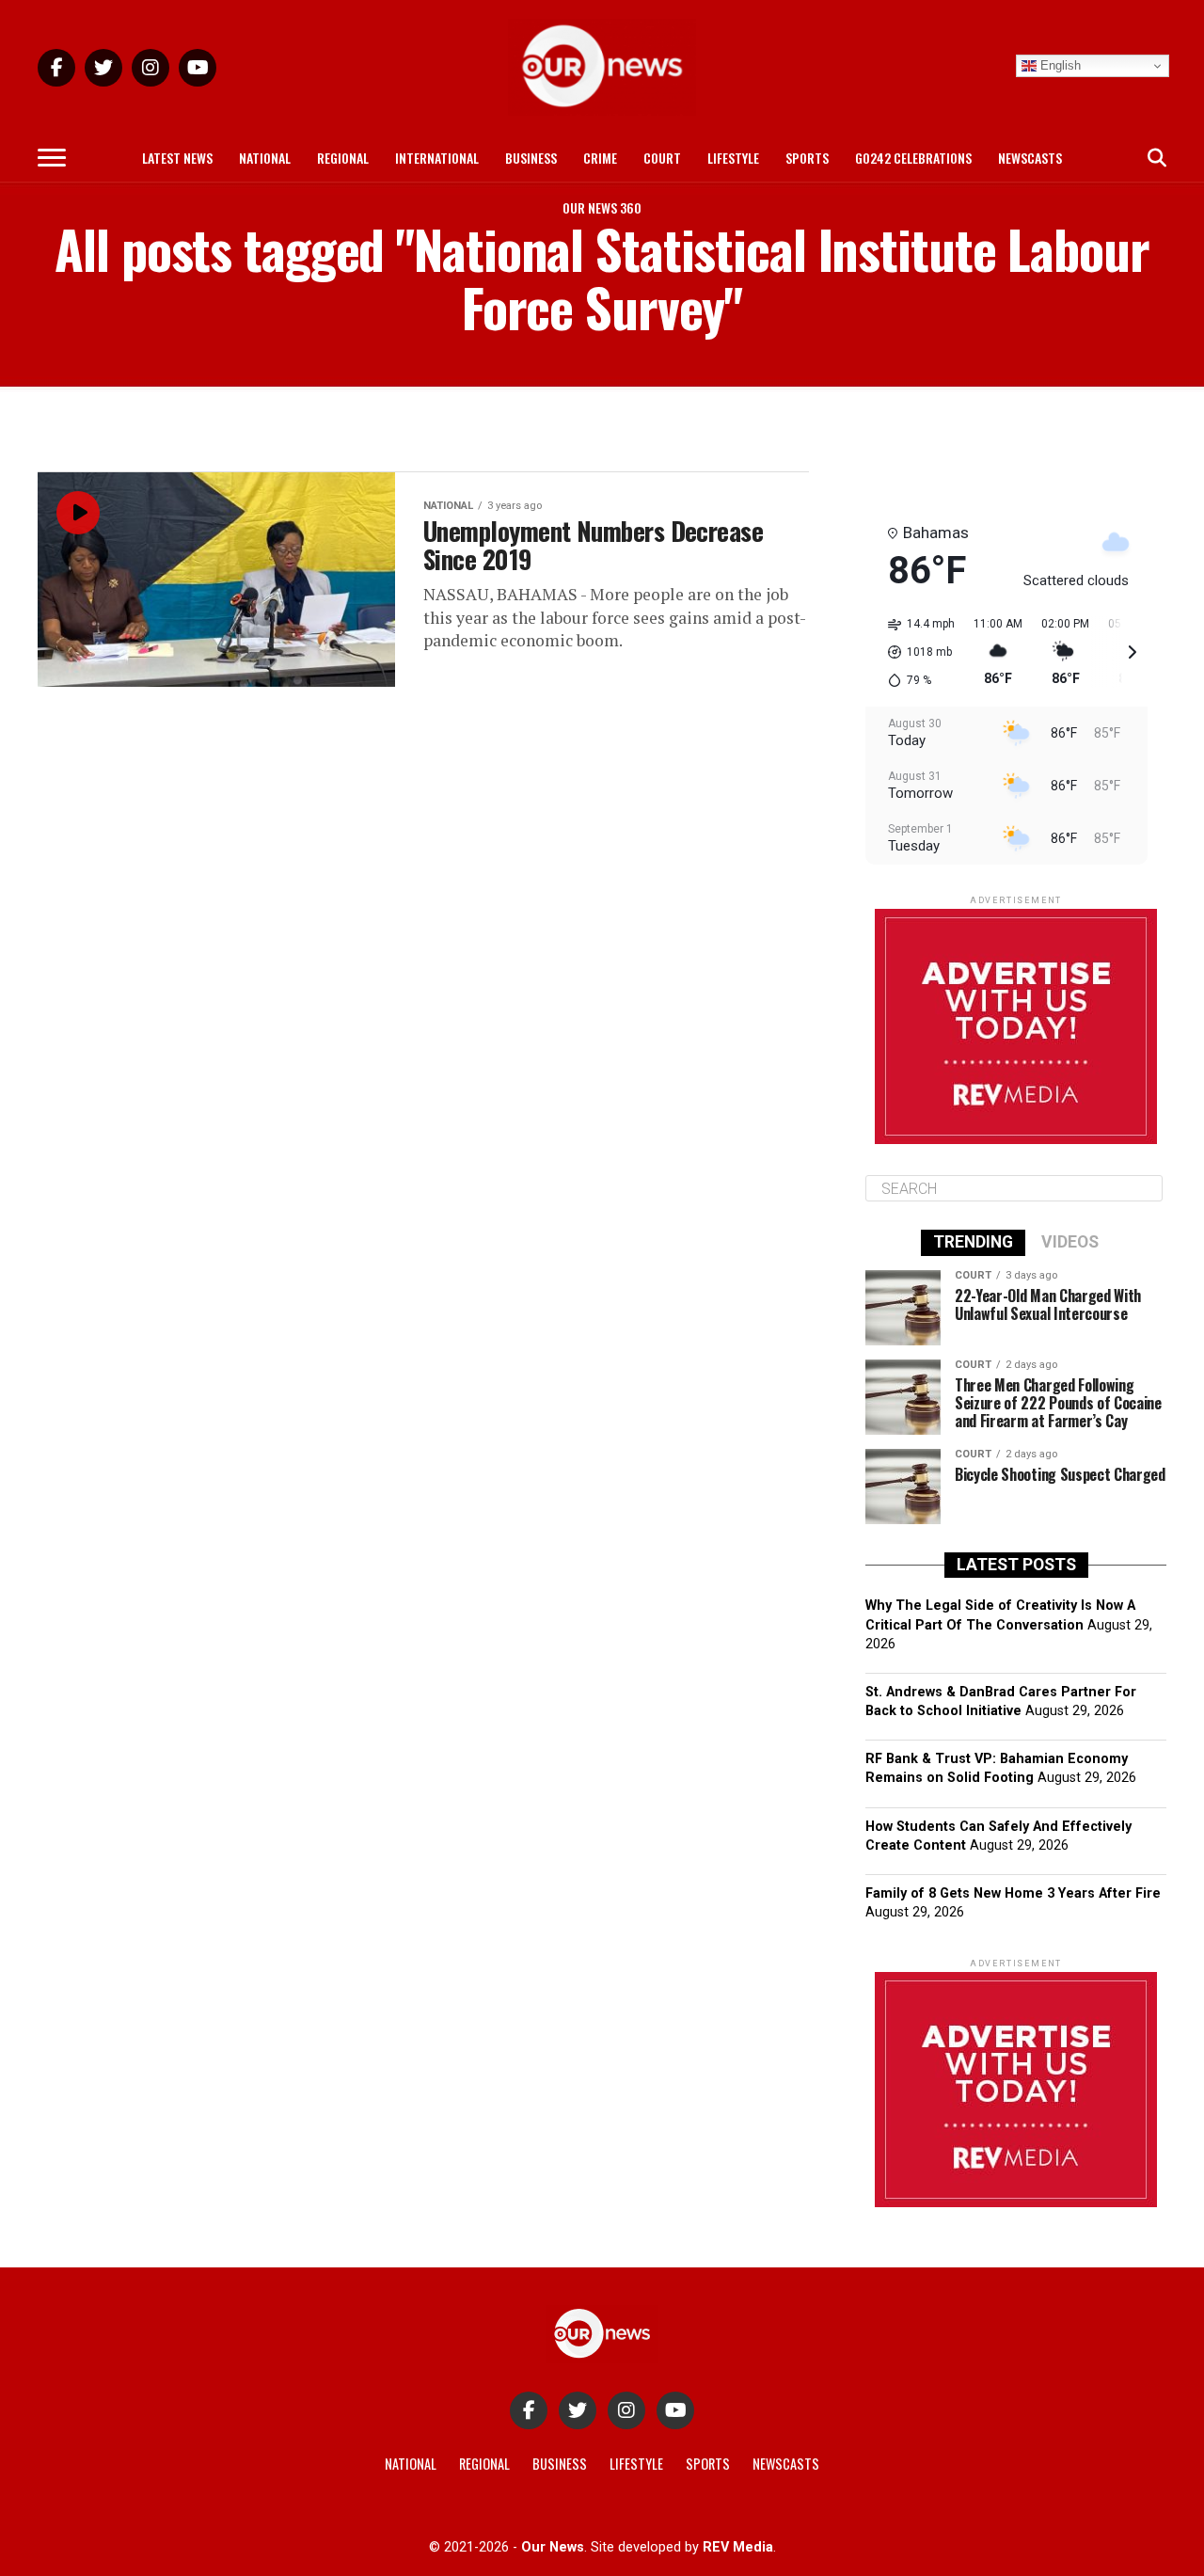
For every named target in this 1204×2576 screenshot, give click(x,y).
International (437, 158)
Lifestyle (733, 158)
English (1059, 65)
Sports (807, 158)
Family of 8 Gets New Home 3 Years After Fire (1013, 1893)
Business (531, 158)
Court (662, 158)
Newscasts (1030, 158)
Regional (343, 158)
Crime (600, 158)
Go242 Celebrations (913, 158)
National (265, 158)
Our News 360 (602, 207)
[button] (915, 652)
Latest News (177, 158)
